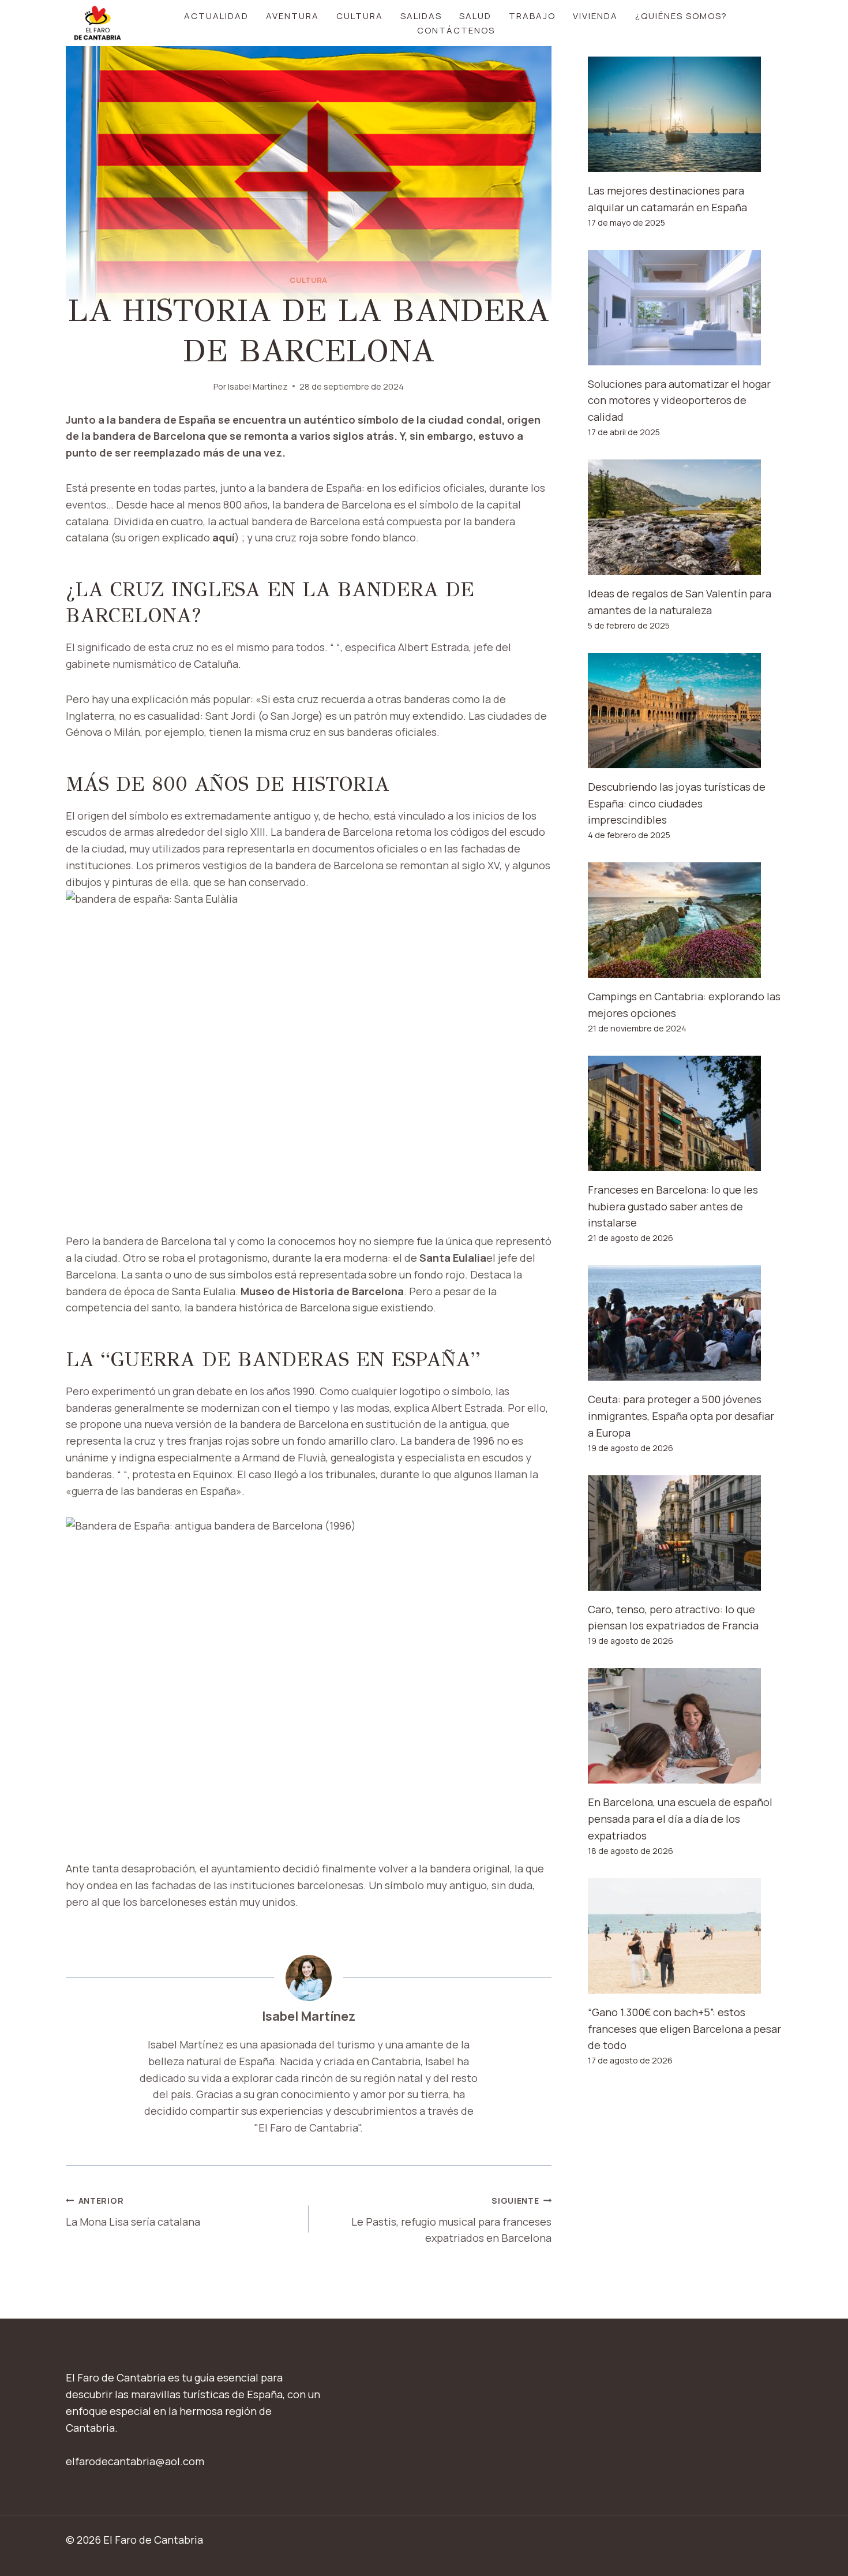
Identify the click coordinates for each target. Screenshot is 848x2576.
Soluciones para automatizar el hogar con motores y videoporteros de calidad (679, 401)
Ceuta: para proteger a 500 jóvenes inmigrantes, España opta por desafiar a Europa (681, 1416)
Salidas (421, 16)
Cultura (360, 16)
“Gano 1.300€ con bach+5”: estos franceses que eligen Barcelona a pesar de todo (684, 2029)
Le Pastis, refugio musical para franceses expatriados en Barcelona (451, 2220)
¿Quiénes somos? (681, 16)
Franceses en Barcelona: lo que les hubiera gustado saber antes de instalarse (673, 1206)
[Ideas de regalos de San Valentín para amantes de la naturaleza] (685, 517)
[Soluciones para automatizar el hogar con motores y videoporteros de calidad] (685, 308)
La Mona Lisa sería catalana (133, 2212)
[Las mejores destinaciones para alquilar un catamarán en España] (685, 114)
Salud (475, 16)
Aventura (292, 16)
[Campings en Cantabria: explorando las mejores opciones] (685, 920)
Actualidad (216, 16)
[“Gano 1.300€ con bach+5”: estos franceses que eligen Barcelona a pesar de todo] (685, 1936)
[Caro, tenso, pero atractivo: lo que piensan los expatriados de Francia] (685, 1533)
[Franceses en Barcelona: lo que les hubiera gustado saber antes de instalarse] (685, 1113)
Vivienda (595, 16)
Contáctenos (456, 30)
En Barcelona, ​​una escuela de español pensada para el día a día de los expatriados (680, 1819)
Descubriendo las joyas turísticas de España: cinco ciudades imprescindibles (677, 803)
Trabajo (532, 16)
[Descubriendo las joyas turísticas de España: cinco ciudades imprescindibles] (685, 711)
